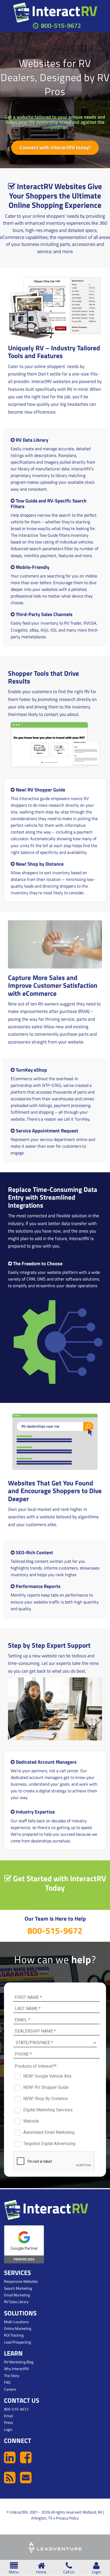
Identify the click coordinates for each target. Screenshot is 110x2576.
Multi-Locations (16, 2322)
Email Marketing (17, 2295)
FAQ (7, 2382)
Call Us (69, 2572)
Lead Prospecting (17, 2342)
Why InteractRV (16, 2369)
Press (9, 2422)
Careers (10, 2389)
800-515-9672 (61, 25)
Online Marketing (18, 2328)
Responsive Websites (21, 2281)
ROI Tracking (14, 2335)
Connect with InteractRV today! (55, 147)
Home (41, 2572)
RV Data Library (16, 2302)
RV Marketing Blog (19, 2362)
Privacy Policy (67, 2518)
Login (96, 2572)
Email (8, 2416)
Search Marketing (18, 2288)
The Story (12, 2376)
